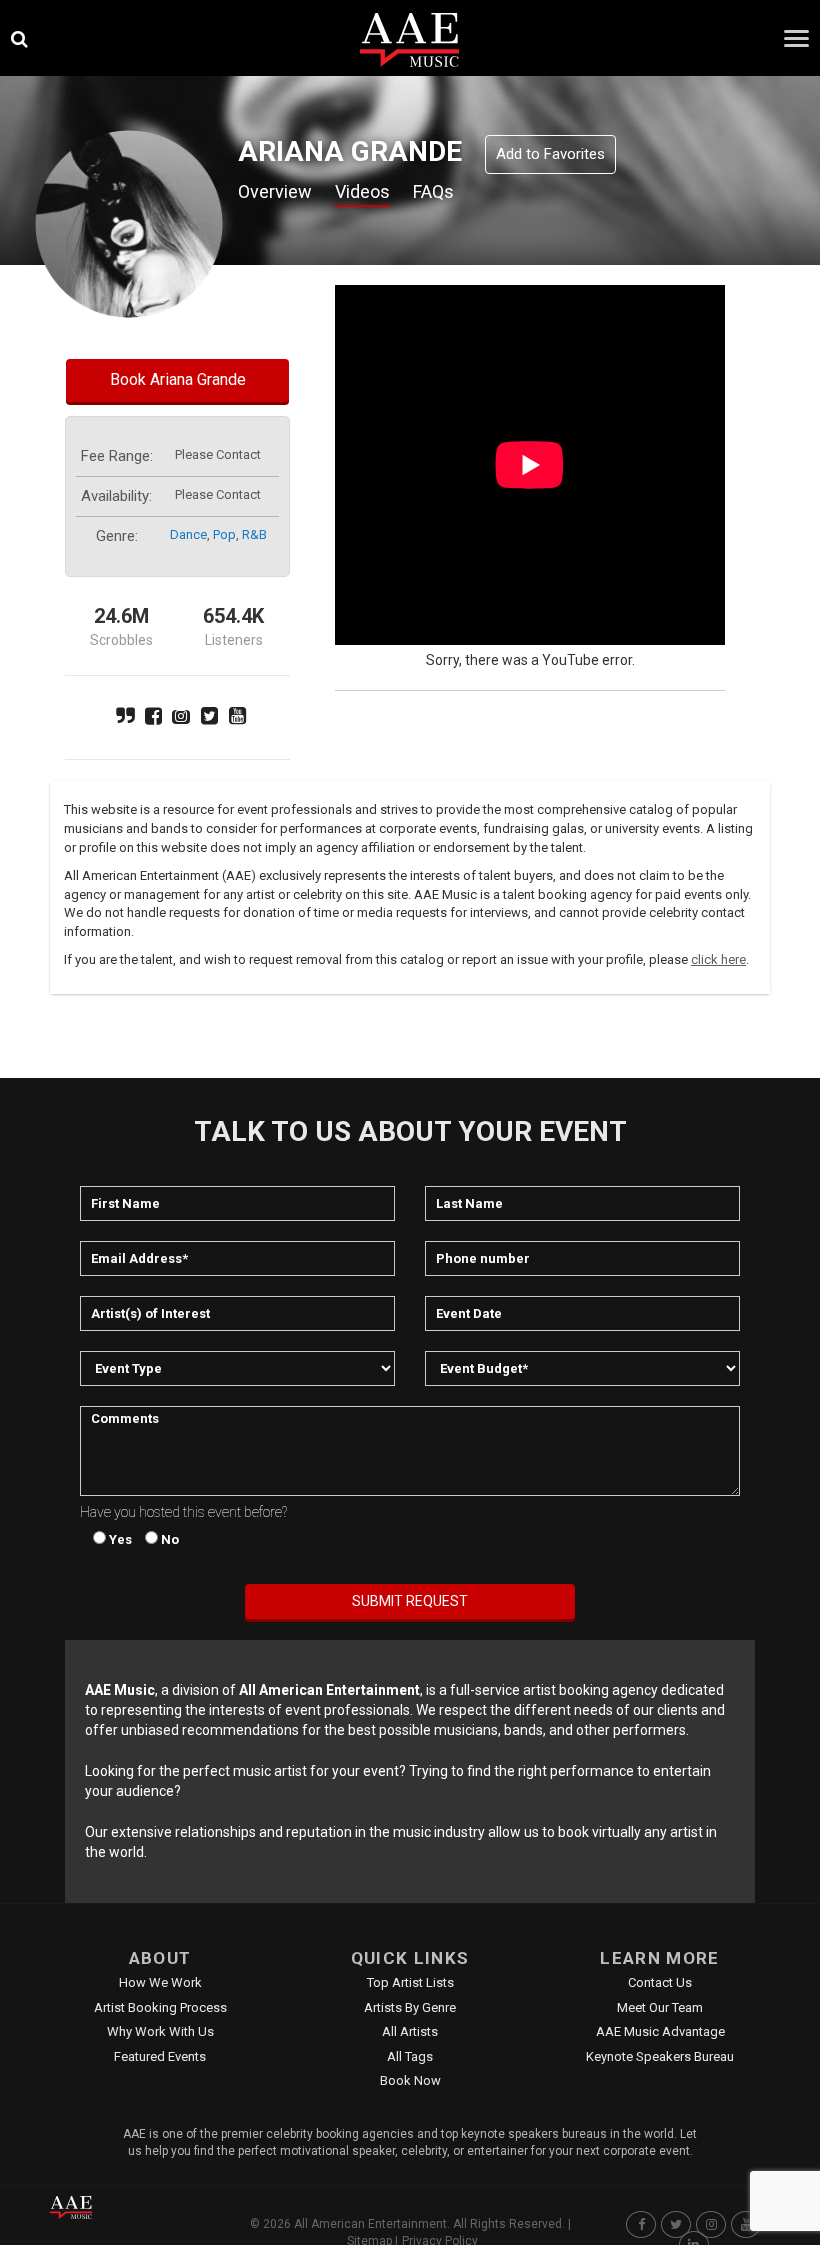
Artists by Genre (410, 2007)
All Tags (410, 2056)
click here (718, 959)
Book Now (410, 2080)
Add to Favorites (550, 154)
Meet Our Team (660, 2007)
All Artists (410, 2031)
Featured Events (160, 2056)
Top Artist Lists (410, 1982)
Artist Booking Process (160, 2007)
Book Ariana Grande (178, 379)
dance (188, 534)
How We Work (160, 1982)
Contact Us (660, 1982)
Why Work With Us (160, 2031)
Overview (275, 191)
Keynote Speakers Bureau (660, 2056)
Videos (362, 191)
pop (224, 534)
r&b (254, 534)
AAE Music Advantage (660, 2031)
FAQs (433, 191)
